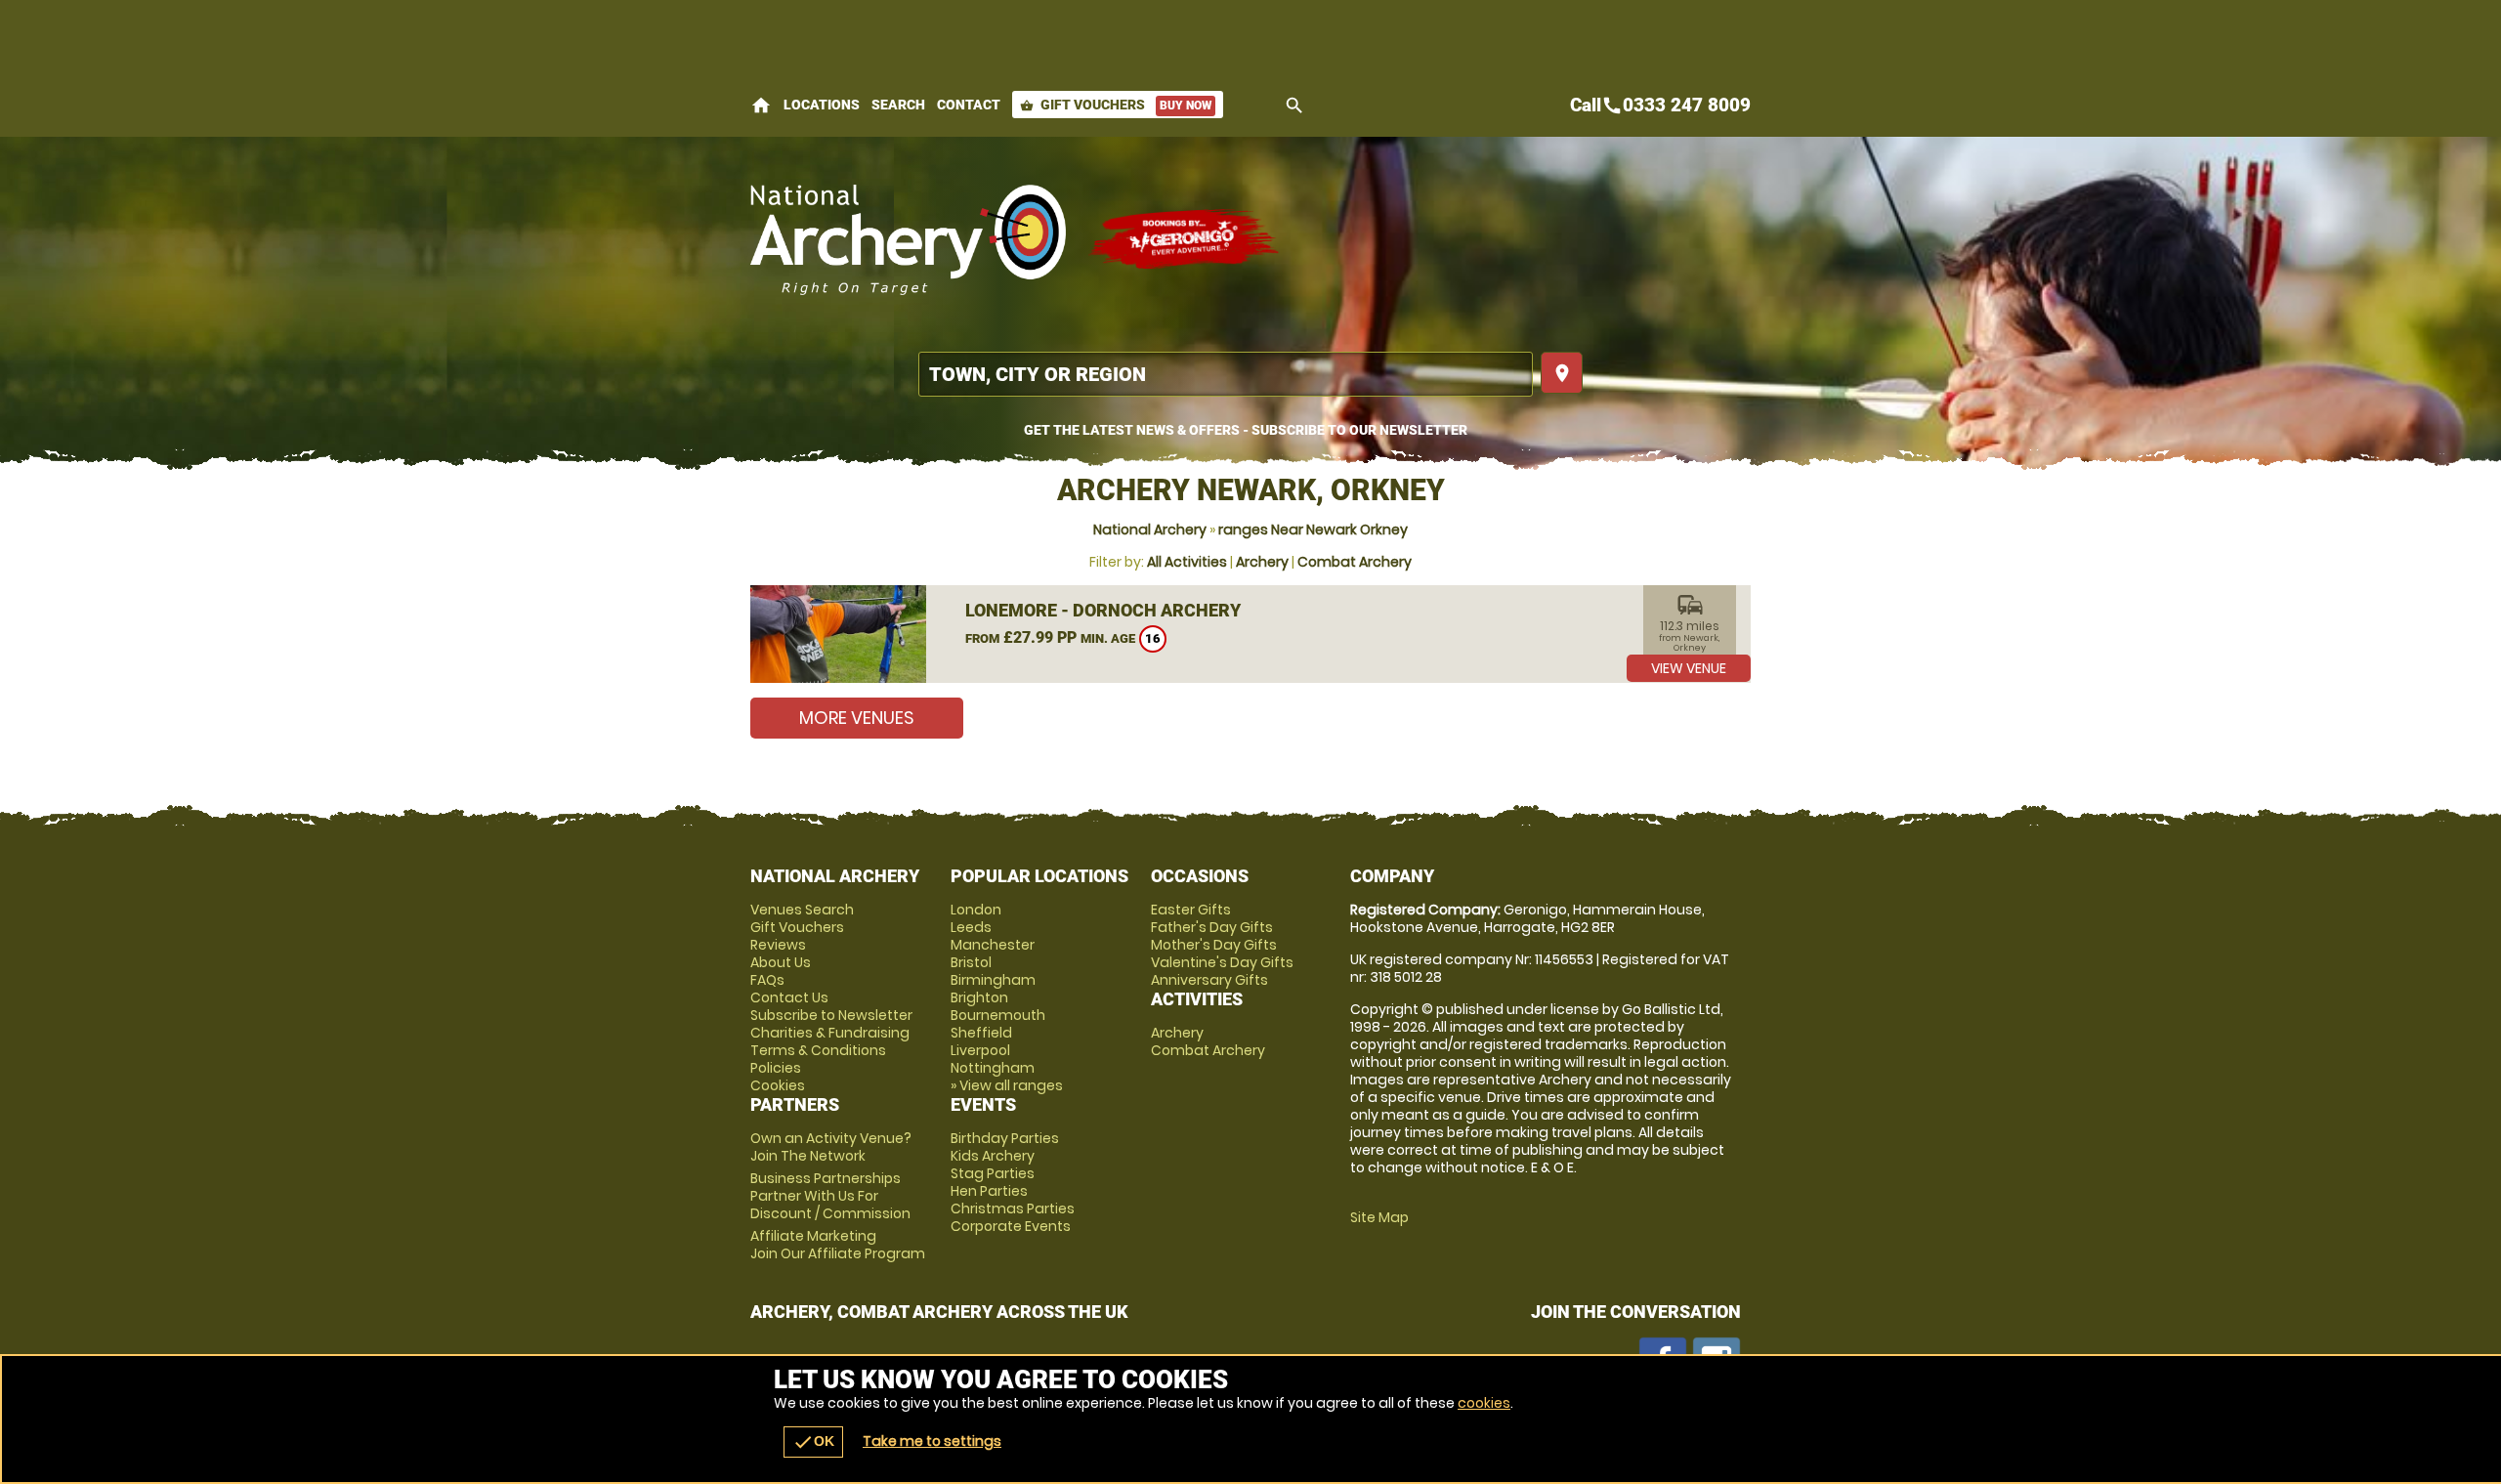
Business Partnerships (830, 1196)
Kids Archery (993, 1156)
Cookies (778, 1085)
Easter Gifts (1191, 910)
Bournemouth (998, 1015)
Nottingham (993, 1068)
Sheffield (981, 1033)
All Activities (1187, 562)
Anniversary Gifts (1209, 980)
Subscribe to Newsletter (831, 1015)
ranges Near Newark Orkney (1313, 530)
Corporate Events (1011, 1226)
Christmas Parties (1013, 1208)
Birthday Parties (1005, 1138)
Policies (776, 1068)
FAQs (767, 980)
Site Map (1379, 1217)
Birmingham (993, 980)
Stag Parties (993, 1173)
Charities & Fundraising (830, 1033)
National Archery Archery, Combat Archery (909, 239)
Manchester (993, 945)
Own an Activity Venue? (831, 1147)
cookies (1484, 1403)
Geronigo (1185, 239)
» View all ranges (1007, 1085)
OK (813, 1442)
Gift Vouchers (1116, 105)
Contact (969, 105)
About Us (781, 962)
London (976, 910)
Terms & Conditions (818, 1050)
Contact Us (789, 997)
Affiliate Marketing (838, 1245)
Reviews (778, 945)
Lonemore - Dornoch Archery (1103, 610)
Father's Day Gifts (1212, 927)
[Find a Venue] (1226, 374)
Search (898, 105)
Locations (822, 105)
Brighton (979, 997)
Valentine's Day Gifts (1222, 962)
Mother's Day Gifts (1214, 945)
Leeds (971, 927)
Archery (1262, 562)
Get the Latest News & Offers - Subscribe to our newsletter (1246, 430)
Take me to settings (932, 1441)
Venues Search (802, 910)
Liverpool (980, 1050)
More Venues (857, 718)
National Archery (1150, 530)
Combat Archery (1355, 562)
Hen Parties (989, 1191)
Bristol (971, 962)
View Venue (1689, 668)
